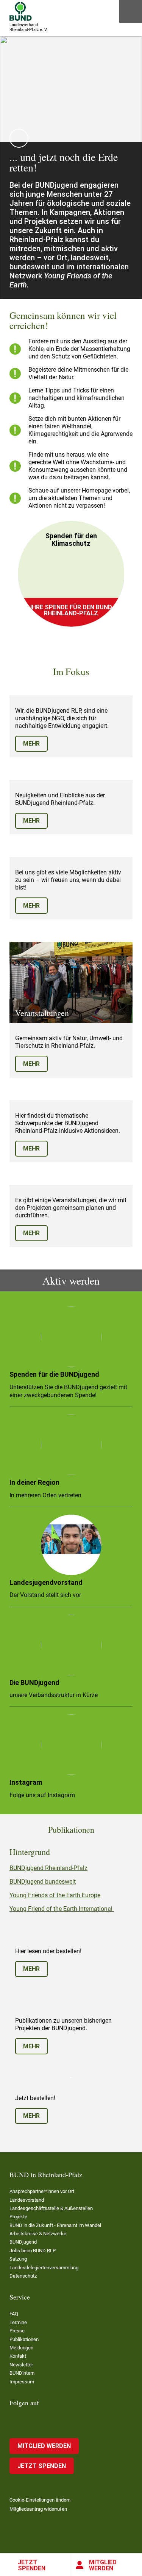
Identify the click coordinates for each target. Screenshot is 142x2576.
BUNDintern (22, 2373)
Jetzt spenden (32, 2565)
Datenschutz (23, 2276)
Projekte (18, 2217)
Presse (17, 2331)
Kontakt (18, 2356)
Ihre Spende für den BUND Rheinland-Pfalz (71, 610)
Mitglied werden (44, 2446)
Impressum (22, 2382)
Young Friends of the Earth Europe (55, 1895)
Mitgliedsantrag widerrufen (38, 2509)
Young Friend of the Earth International (62, 1909)
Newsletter (21, 2365)
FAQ (14, 2314)
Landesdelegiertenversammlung (44, 2268)
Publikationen (24, 2339)
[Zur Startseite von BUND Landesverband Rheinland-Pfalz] (21, 11)
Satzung (18, 2259)
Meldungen (21, 2348)
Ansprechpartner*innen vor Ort (42, 2191)
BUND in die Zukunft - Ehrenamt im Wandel (55, 2225)
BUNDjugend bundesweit (43, 1882)
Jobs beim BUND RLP (33, 2251)
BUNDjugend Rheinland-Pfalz (48, 1868)
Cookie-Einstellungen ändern (40, 2500)
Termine (18, 2322)
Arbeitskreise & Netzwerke (38, 2234)
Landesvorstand (27, 2200)
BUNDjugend (23, 2242)
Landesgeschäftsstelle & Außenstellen (51, 2208)
